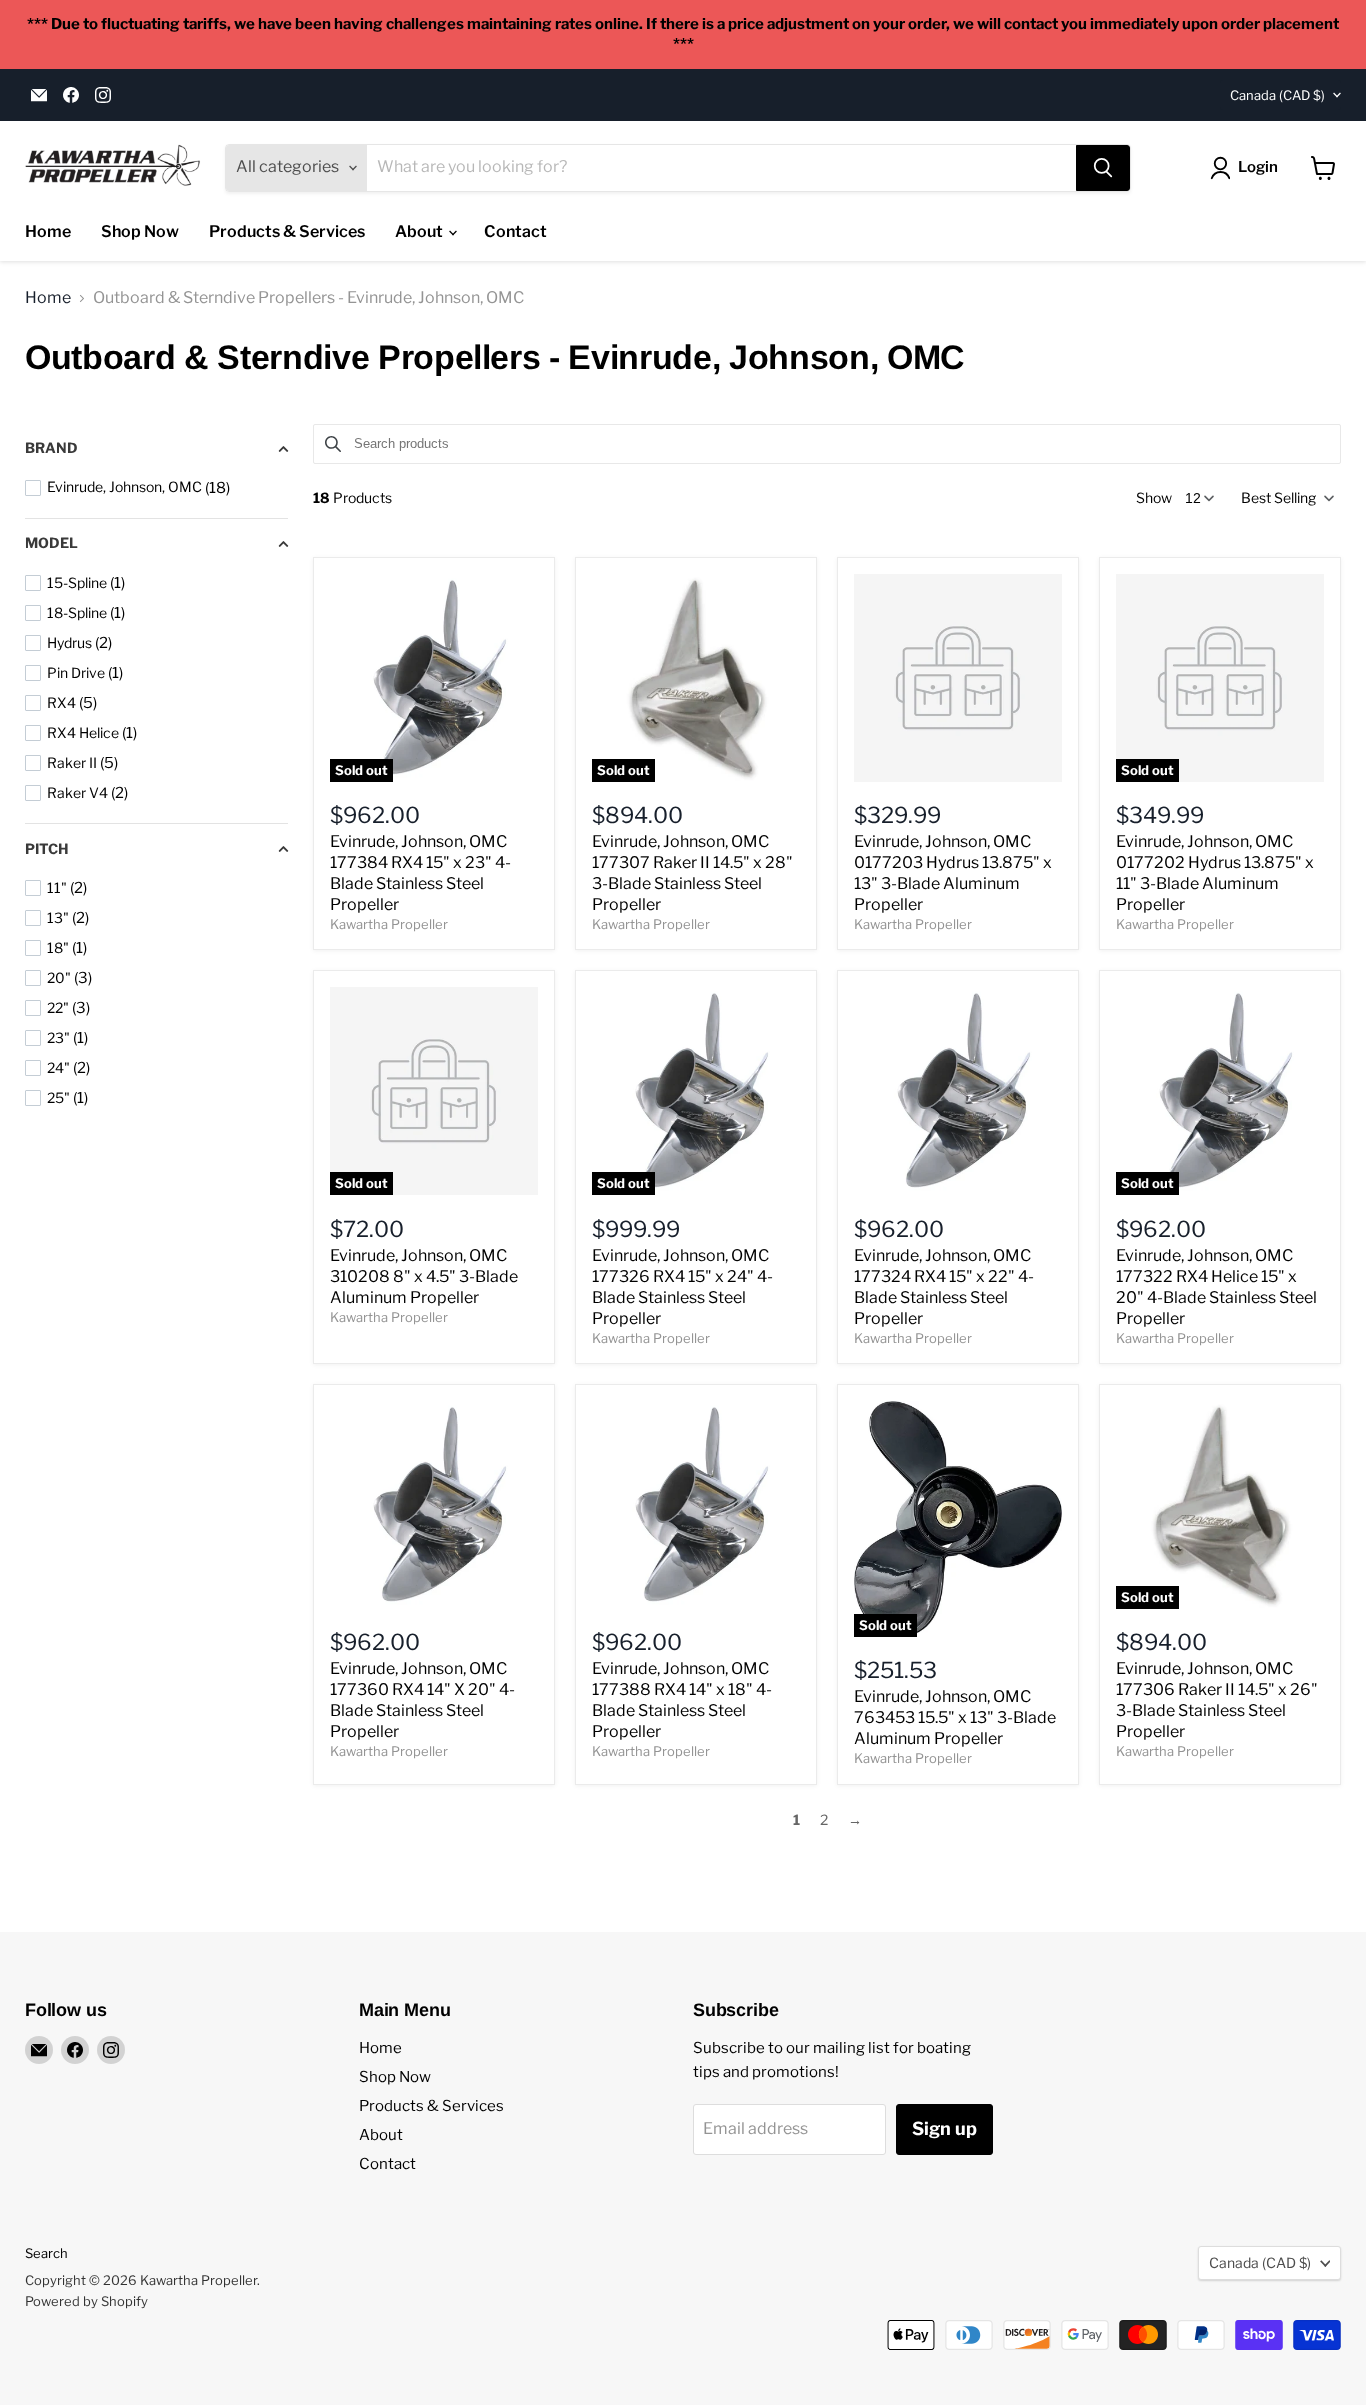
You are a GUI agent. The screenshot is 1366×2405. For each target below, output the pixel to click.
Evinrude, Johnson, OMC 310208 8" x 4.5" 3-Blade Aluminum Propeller (424, 1276)
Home (48, 231)
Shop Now (140, 231)
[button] (1286, 498)
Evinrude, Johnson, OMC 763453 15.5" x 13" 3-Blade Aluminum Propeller (955, 1717)
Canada (1277, 95)
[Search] (1103, 168)
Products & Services (287, 231)
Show (1154, 498)
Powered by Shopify (86, 2301)
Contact (515, 231)
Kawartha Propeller (389, 924)
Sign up (944, 2128)
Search (46, 2253)
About (420, 231)
